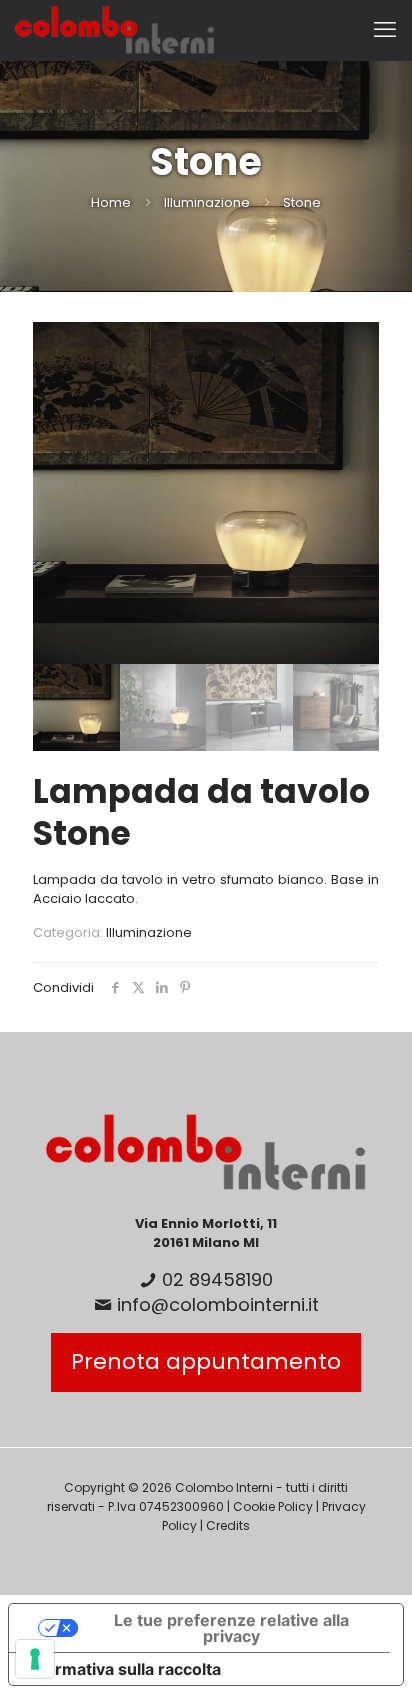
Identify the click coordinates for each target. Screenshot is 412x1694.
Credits (228, 1525)
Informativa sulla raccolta (123, 1669)
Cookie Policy (273, 1506)
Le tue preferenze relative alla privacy (231, 1628)
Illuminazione (207, 202)
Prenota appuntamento (206, 1361)
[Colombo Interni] (115, 30)
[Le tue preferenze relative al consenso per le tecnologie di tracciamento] (35, 1659)
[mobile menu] (385, 30)
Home (111, 202)
